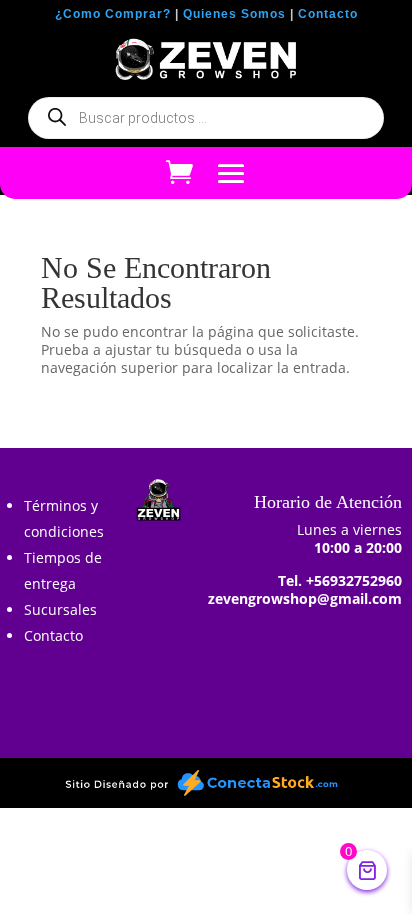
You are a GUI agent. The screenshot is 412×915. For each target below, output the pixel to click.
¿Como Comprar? (113, 14)
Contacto (328, 14)
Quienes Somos (234, 14)
